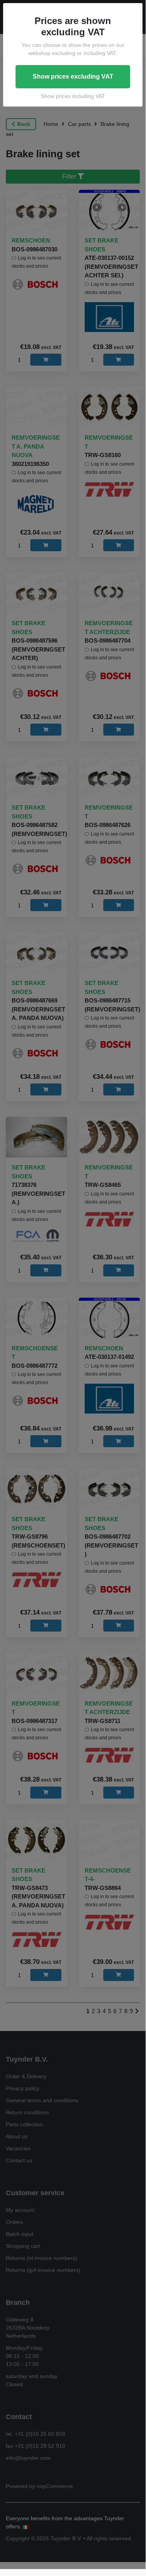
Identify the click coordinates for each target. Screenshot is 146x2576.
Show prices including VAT (73, 96)
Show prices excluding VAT (73, 77)
